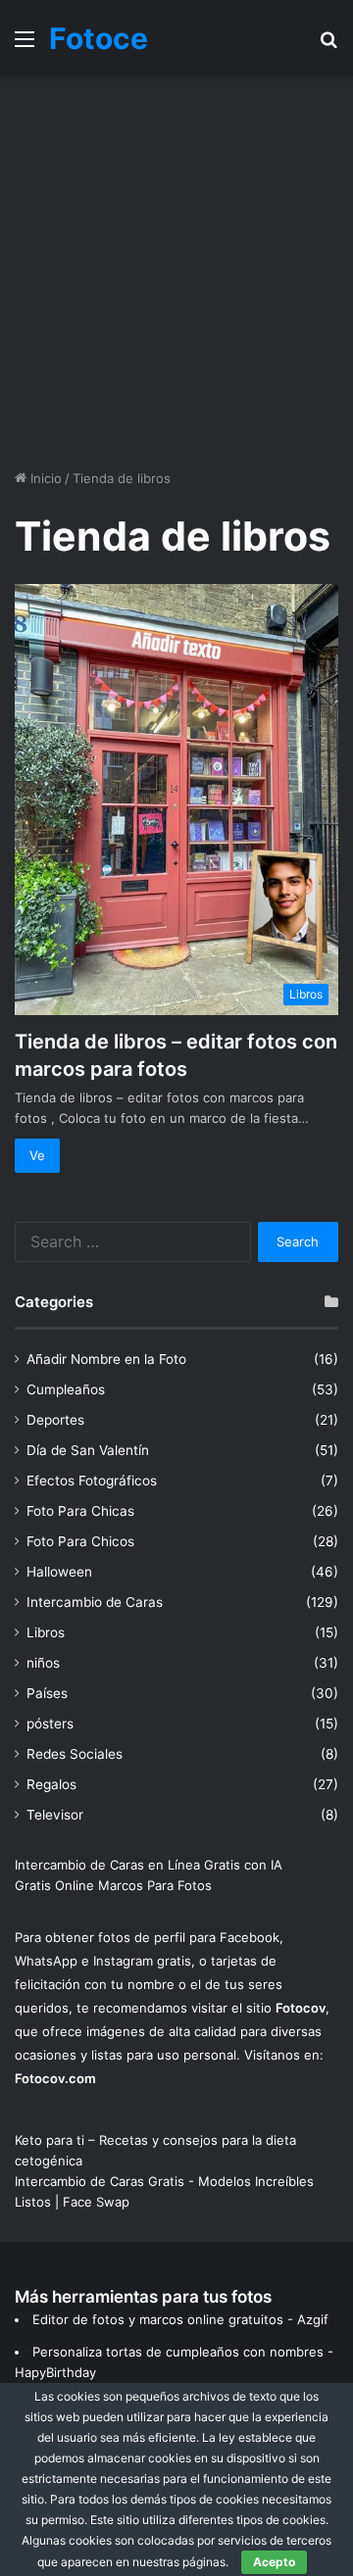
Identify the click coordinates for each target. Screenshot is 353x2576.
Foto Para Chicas (80, 1511)
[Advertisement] (176, 272)
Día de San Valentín (88, 1450)
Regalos (51, 1784)
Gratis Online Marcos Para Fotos (113, 1885)
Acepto (274, 2562)
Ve (37, 1155)
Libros (46, 1632)
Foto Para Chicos (80, 1541)
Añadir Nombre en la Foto (106, 1359)
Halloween (59, 1572)
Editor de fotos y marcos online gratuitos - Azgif (180, 2319)
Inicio (44, 478)
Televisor (55, 1815)
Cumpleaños (66, 1389)
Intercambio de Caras (95, 1602)
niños (43, 1663)
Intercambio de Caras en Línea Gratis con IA (149, 1865)
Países (47, 1693)
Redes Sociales (75, 1754)
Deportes (55, 1420)
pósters (50, 1724)
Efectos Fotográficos (92, 1481)
